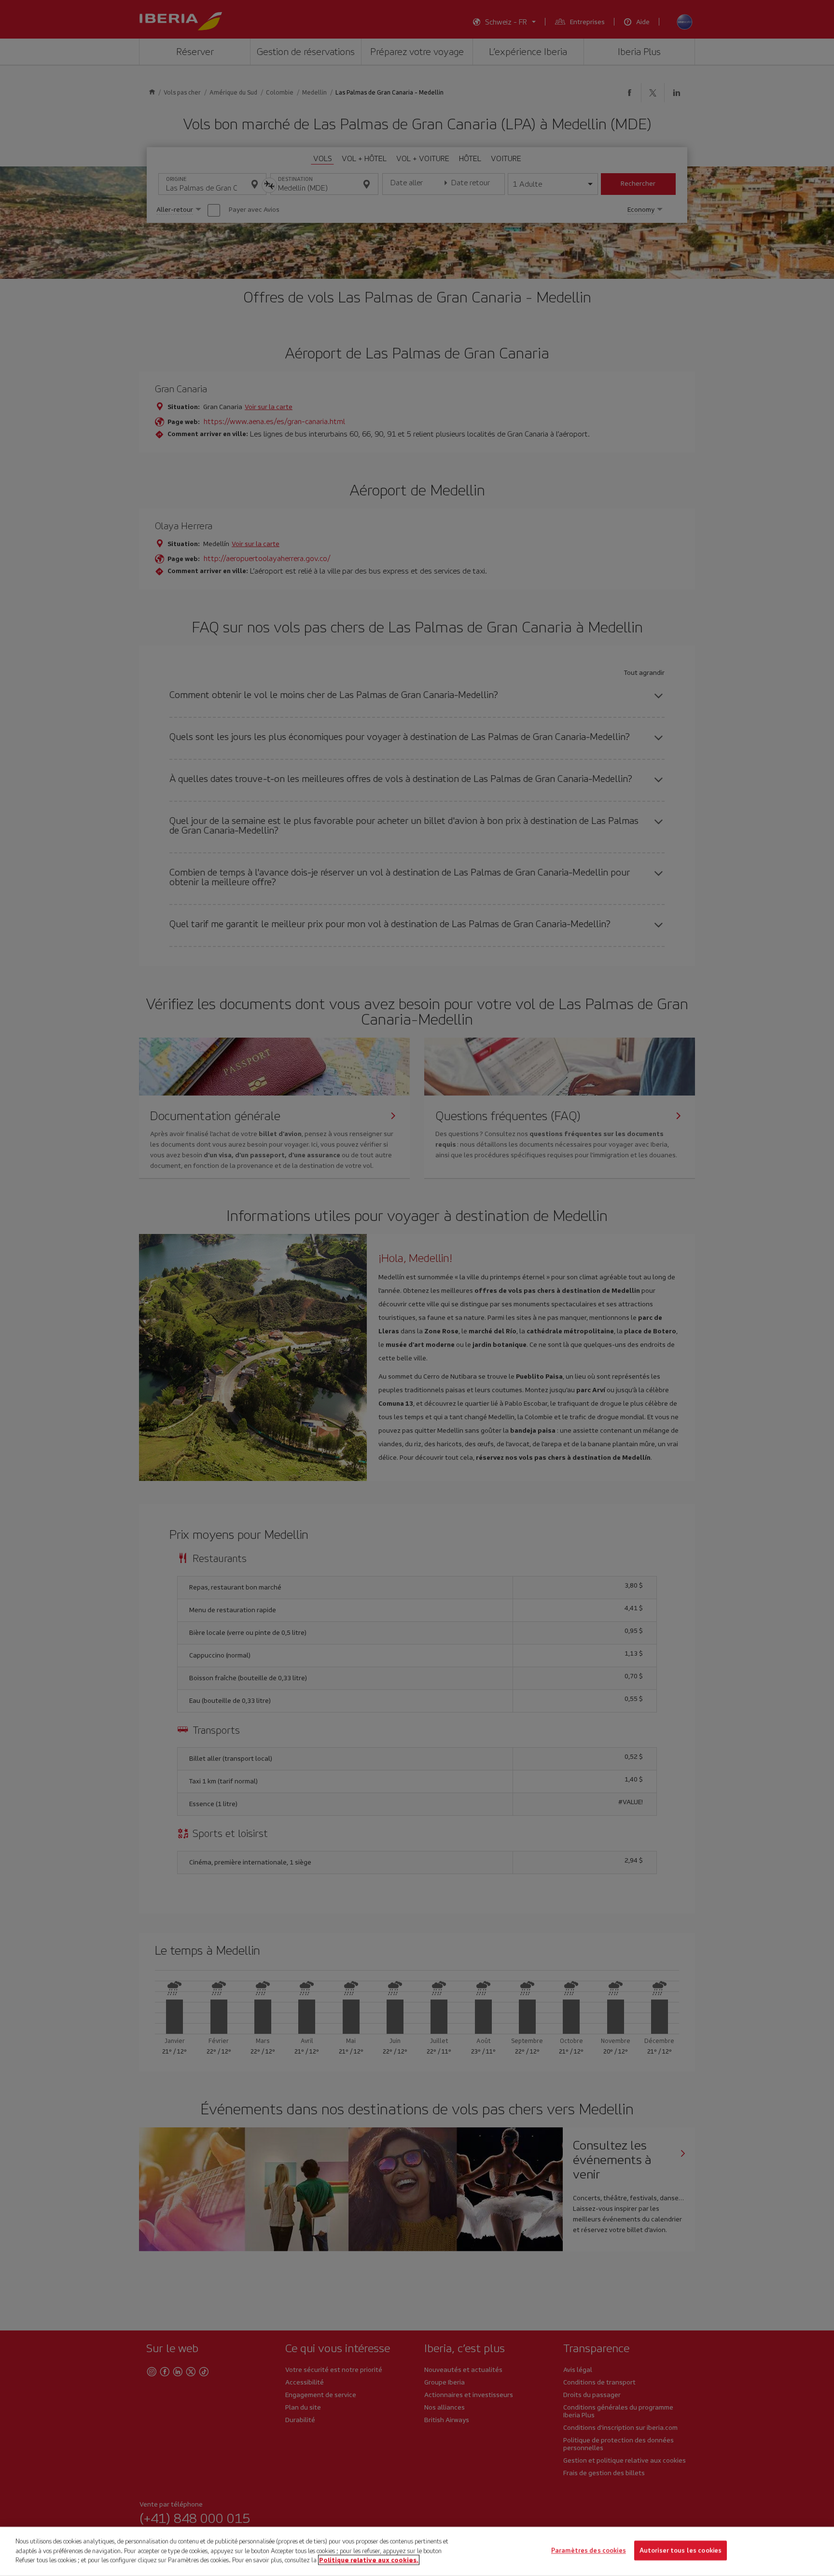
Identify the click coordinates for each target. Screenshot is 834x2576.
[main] (417, 2551)
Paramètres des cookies (589, 2551)
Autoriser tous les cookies (681, 2551)
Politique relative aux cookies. (369, 2560)
